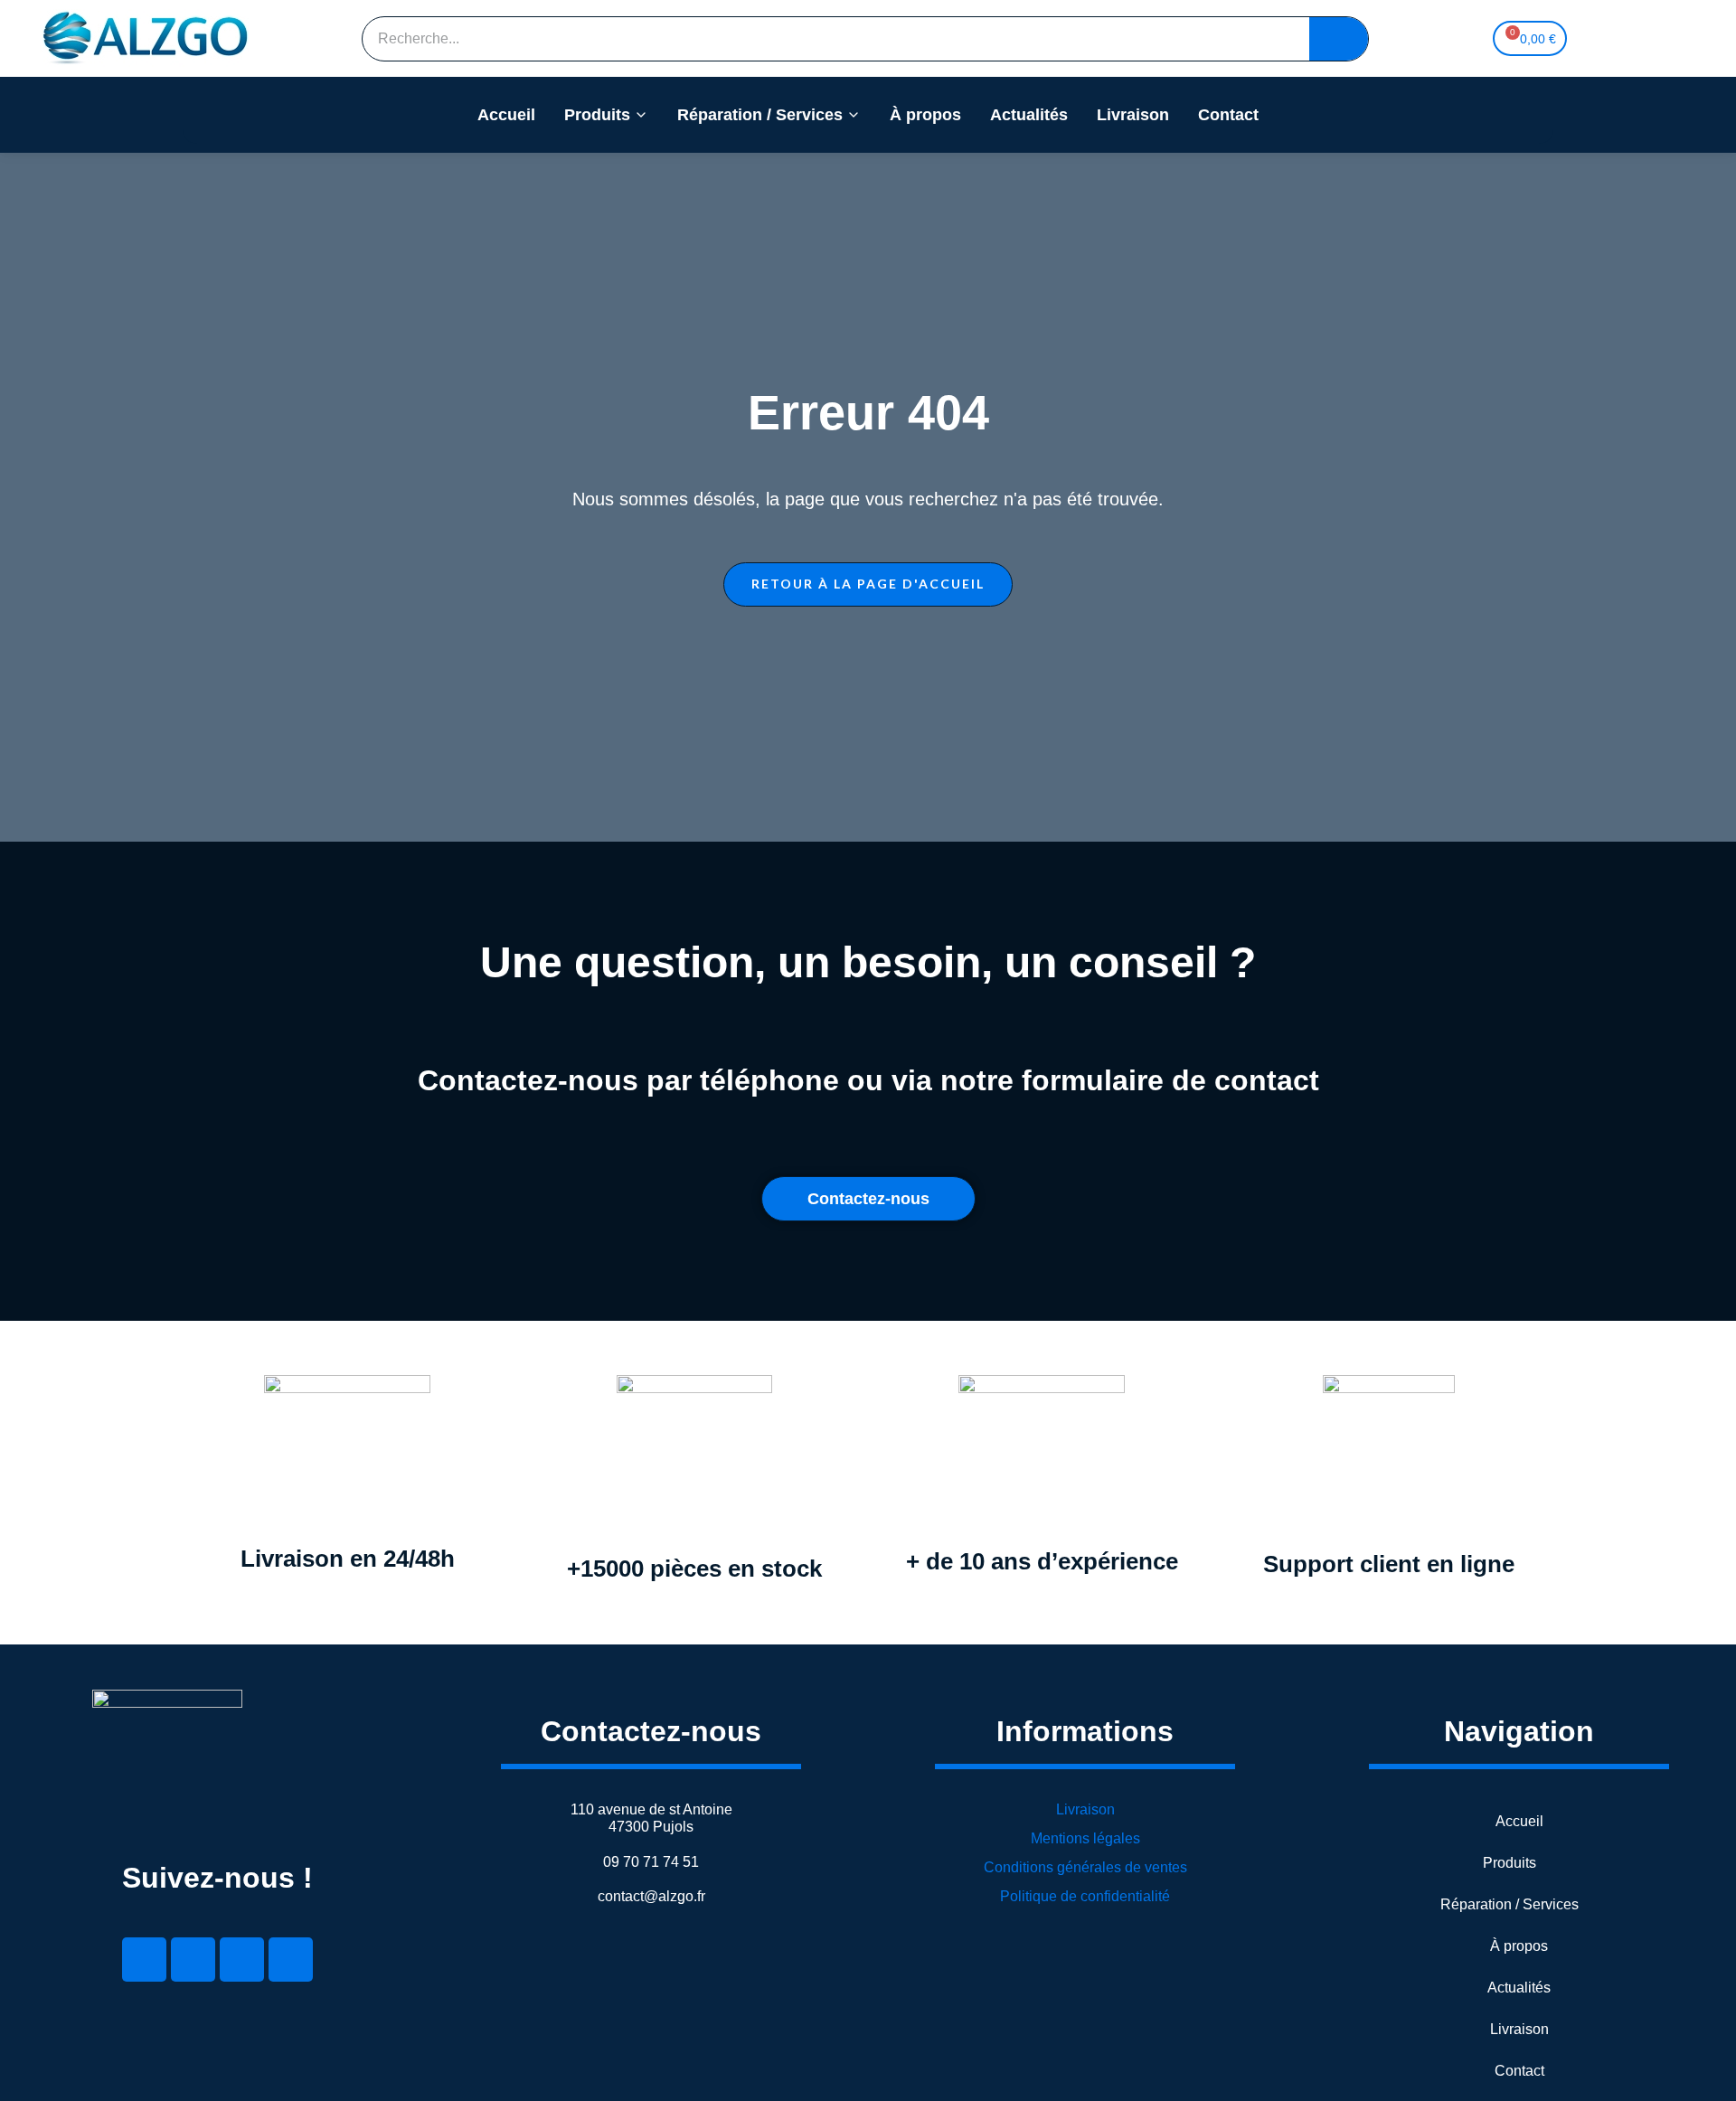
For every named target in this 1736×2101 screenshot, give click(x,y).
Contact (1228, 115)
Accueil (506, 115)
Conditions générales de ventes (1085, 1867)
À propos (925, 115)
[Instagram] (291, 1960)
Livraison (1133, 115)
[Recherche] (1339, 39)
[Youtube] (242, 1960)
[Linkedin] (144, 1960)
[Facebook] (193, 1960)
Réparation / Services (760, 115)
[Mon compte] (1616, 39)
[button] (868, 584)
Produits (597, 115)
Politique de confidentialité (1085, 1896)
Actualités (1029, 115)
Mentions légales (1085, 1838)
